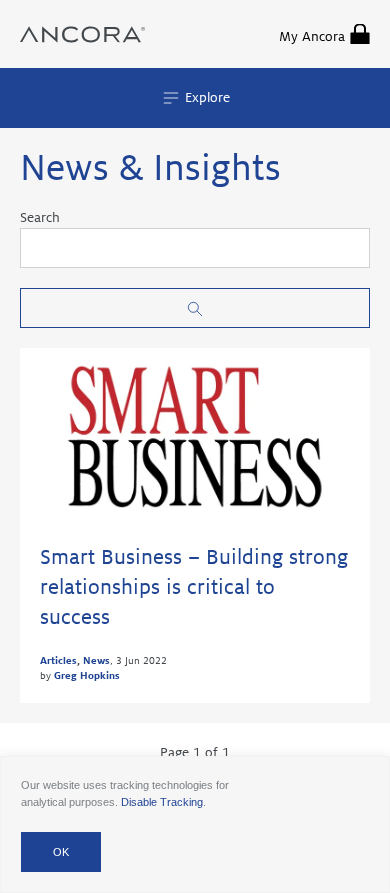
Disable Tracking (162, 802)
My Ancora (312, 36)
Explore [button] (205, 97)
